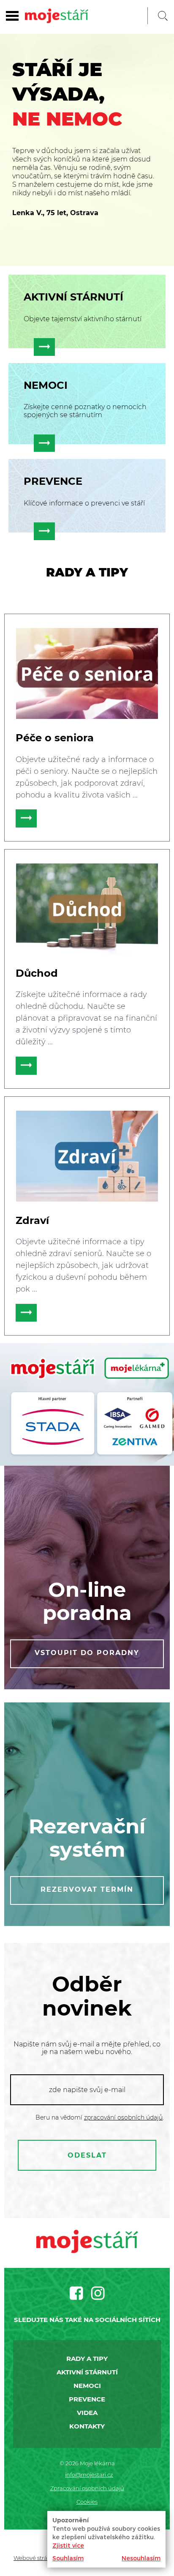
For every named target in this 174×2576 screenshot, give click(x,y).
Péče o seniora (55, 738)
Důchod (37, 973)
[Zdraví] (87, 1156)
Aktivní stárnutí (87, 2372)
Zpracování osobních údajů (87, 2488)
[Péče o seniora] (87, 673)
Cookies (87, 2502)
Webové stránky (35, 2558)
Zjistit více (68, 2545)
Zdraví (32, 1220)
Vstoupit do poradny (87, 1653)
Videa (87, 2413)
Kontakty (87, 2426)
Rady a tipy (87, 2359)
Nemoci (87, 2386)
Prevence (87, 2399)
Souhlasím (68, 2558)
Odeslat (87, 2155)
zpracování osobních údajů (123, 2117)
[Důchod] (87, 909)
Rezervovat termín (87, 1889)
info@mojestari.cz (89, 2475)
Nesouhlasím (141, 2558)
